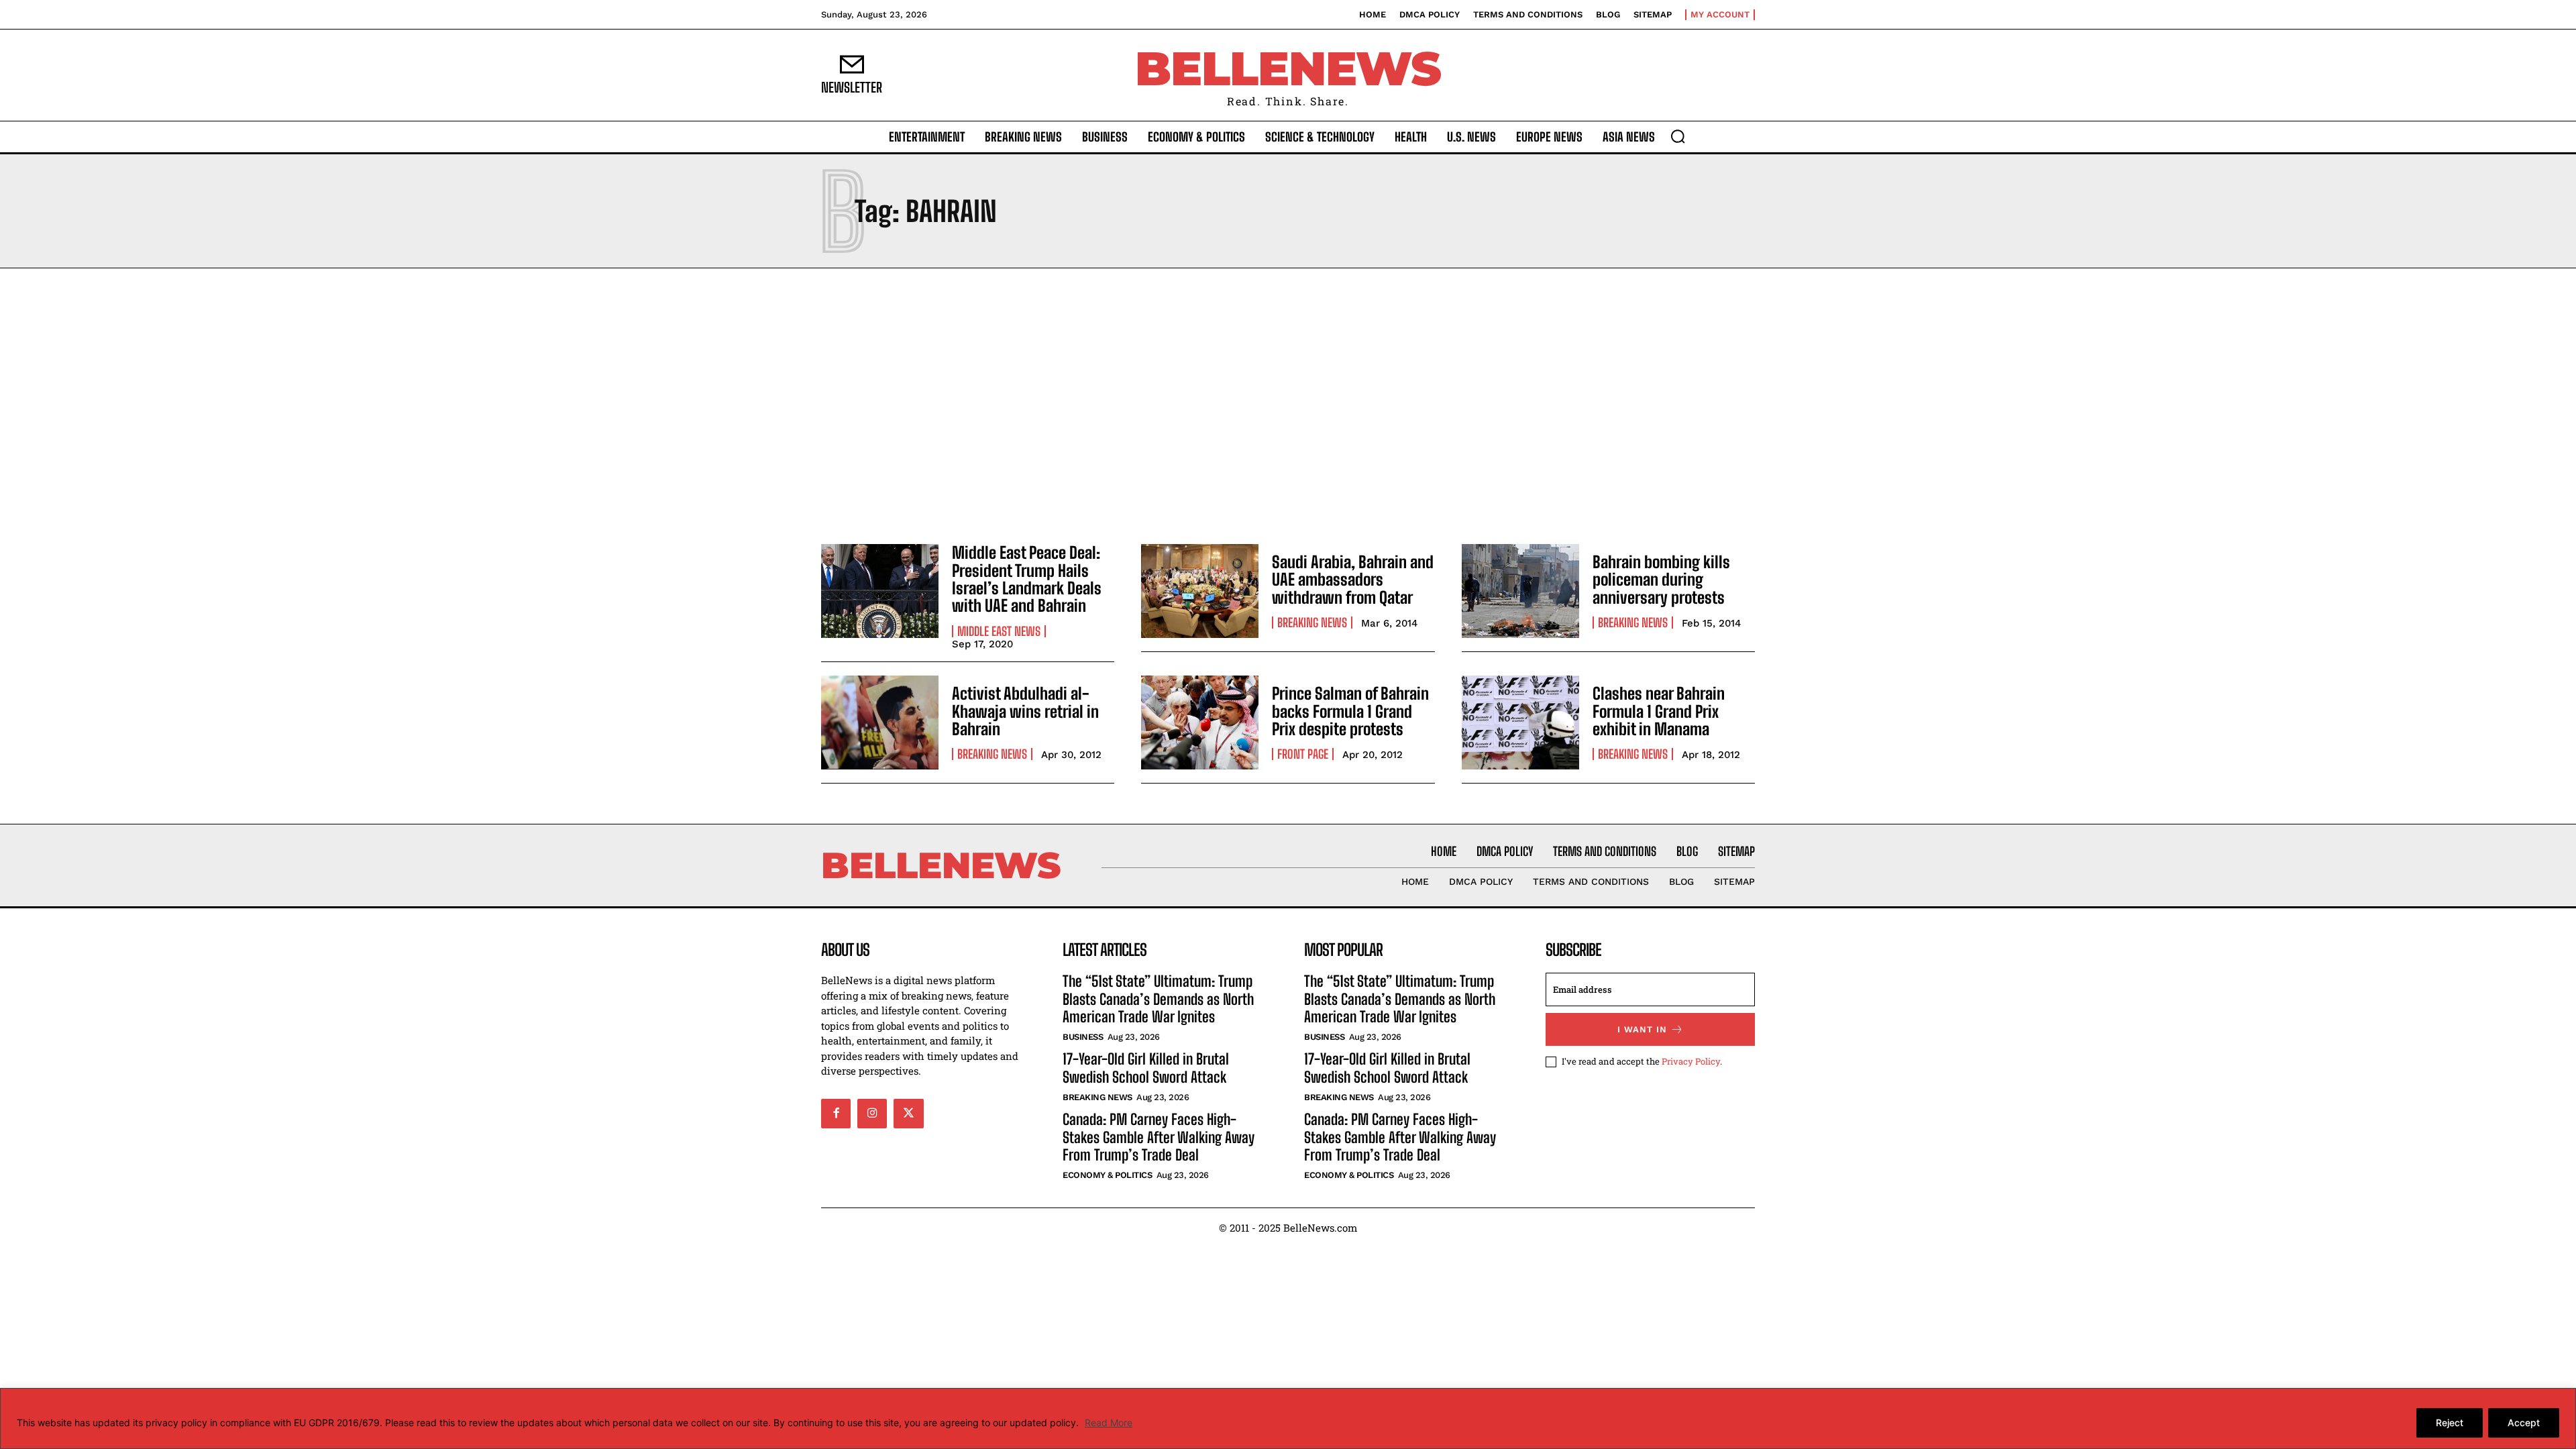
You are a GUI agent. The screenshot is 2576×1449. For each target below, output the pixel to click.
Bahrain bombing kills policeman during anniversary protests (1661, 580)
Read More (1109, 1423)
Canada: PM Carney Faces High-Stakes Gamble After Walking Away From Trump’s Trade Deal (1159, 1137)
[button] (1678, 136)
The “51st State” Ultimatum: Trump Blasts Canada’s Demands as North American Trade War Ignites (1158, 999)
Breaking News (1312, 623)
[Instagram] (872, 1114)
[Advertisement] (1288, 402)
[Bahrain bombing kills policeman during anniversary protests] (1520, 591)
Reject (2450, 1423)
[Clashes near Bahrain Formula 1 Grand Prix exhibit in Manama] (1520, 722)
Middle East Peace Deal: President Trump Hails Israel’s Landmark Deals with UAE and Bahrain (1027, 579)
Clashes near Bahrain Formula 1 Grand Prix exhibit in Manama (1659, 711)
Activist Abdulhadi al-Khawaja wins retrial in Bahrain (1025, 711)
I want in (1642, 1029)
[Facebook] (836, 1114)
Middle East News (999, 631)
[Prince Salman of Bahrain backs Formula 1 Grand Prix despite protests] (1200, 722)
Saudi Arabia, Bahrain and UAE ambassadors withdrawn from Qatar (1353, 580)
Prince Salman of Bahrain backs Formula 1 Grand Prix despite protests (1350, 711)
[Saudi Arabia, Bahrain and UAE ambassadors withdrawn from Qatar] (1200, 591)
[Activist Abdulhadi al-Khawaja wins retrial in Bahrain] (880, 722)
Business (1083, 1037)
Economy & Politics (1107, 1175)
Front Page (1303, 754)
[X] (908, 1114)
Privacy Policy (1691, 1061)
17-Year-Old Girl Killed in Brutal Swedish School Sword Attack (1146, 1068)
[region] (1288, 1418)
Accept (2524, 1423)
